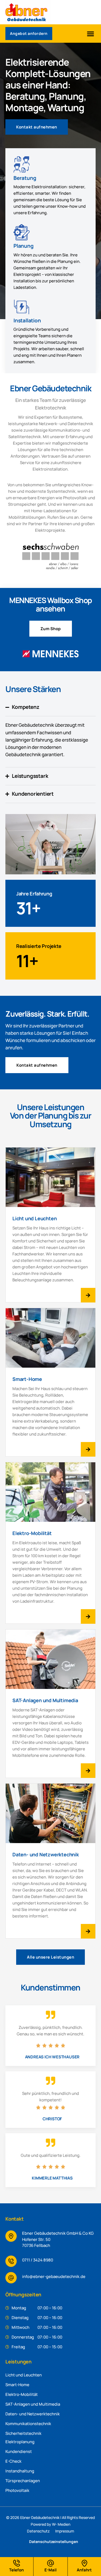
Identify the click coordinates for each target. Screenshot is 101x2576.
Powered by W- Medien (50, 2524)
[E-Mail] (50, 2563)
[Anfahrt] (84, 2563)
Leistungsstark (30, 776)
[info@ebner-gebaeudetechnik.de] (11, 2278)
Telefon (16, 2570)
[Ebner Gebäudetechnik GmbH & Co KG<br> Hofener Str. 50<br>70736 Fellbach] (11, 2236)
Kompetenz (25, 707)
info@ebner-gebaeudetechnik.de (54, 2276)
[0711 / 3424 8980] (11, 2261)
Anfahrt (84, 2570)
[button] (90, 34)
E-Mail (50, 2570)
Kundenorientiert (33, 794)
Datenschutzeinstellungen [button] (54, 2542)
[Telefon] (17, 2563)
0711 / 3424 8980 (38, 2260)
